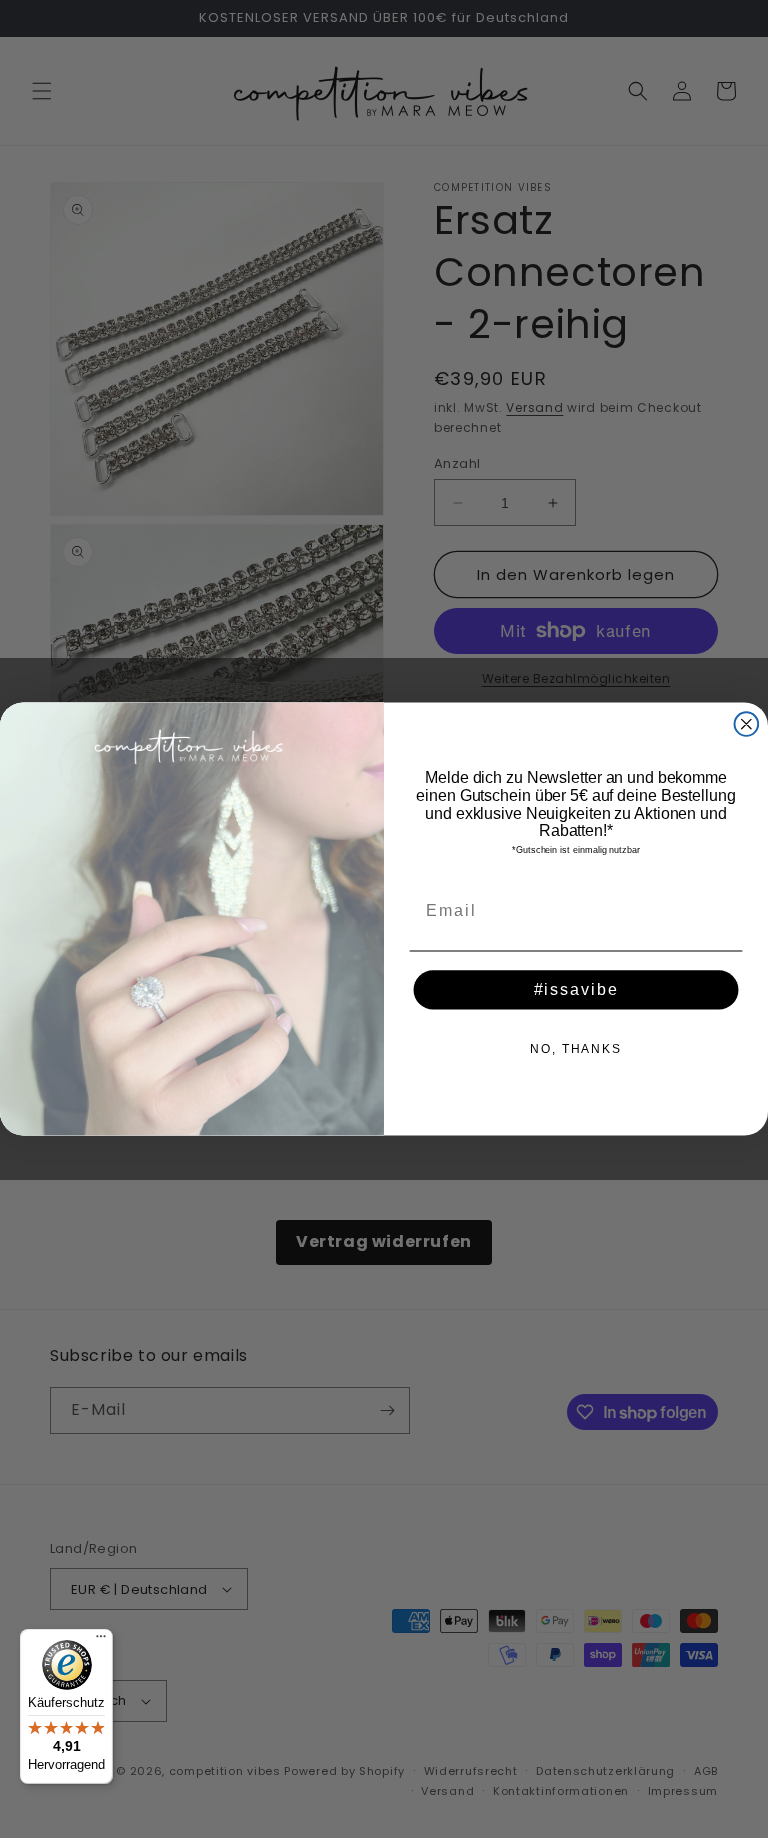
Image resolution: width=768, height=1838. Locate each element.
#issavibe (576, 989)
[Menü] (101, 1641)
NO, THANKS (576, 1049)
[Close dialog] (747, 724)
